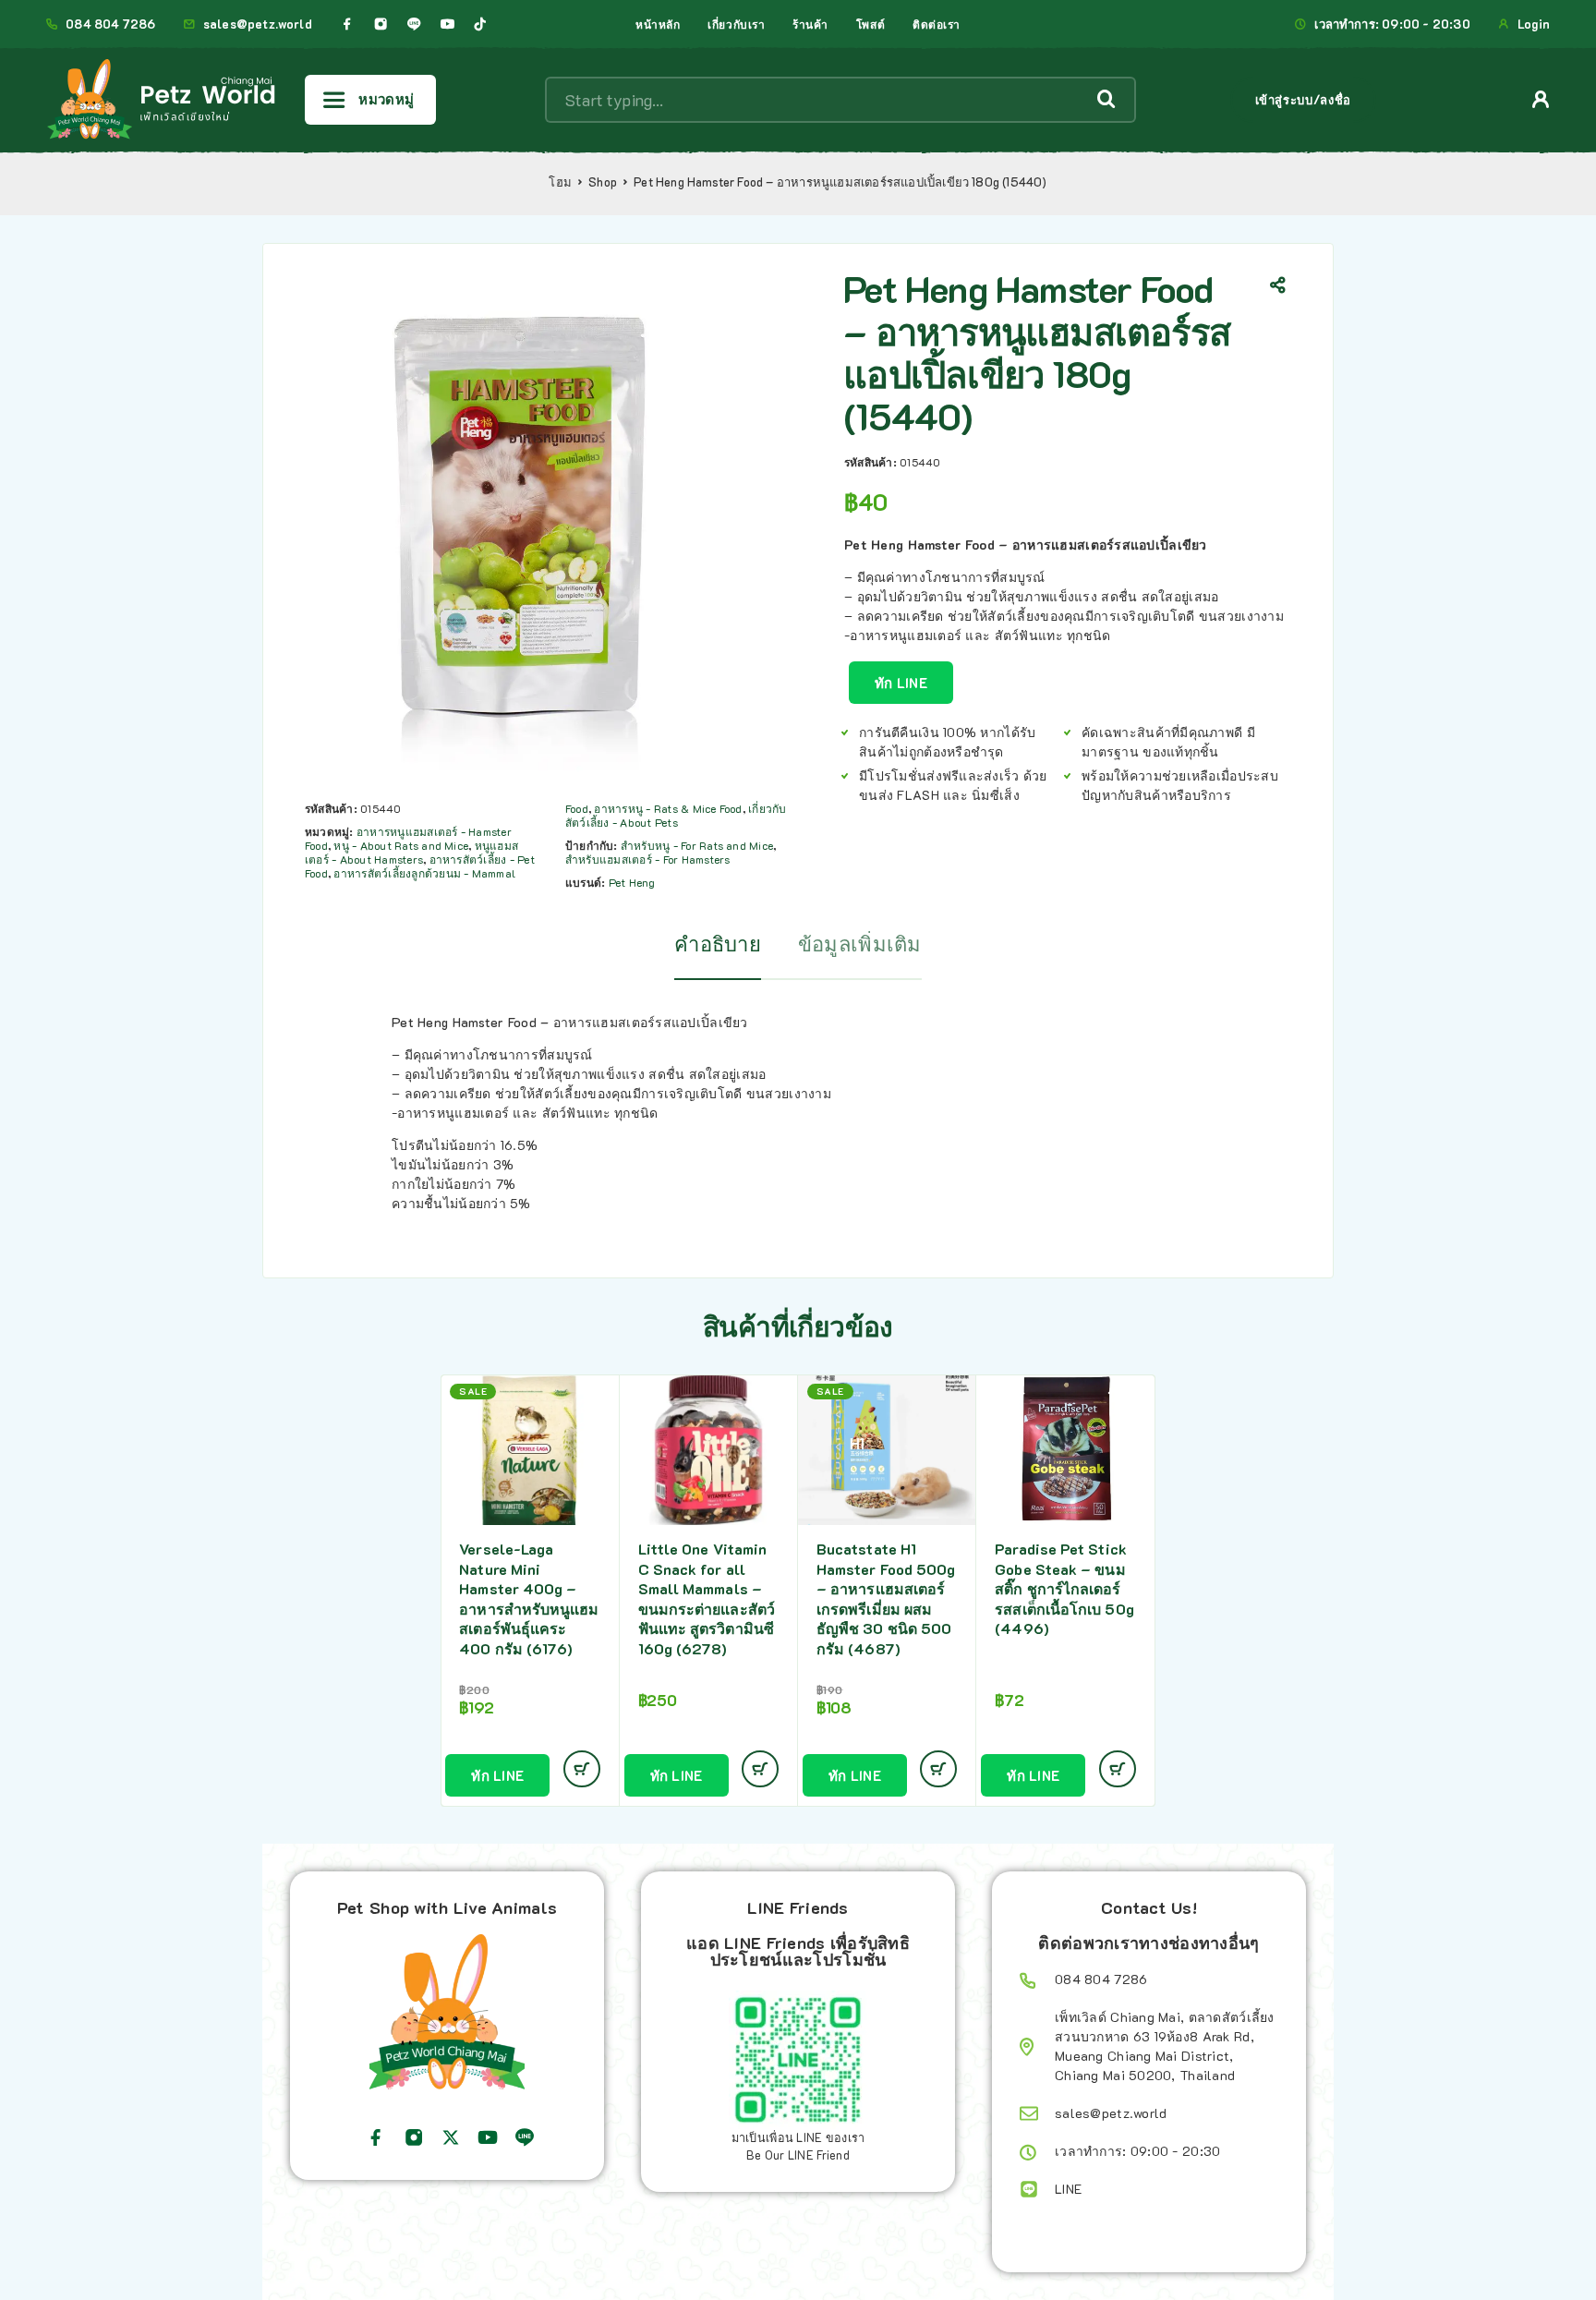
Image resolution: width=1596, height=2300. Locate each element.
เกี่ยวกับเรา (736, 24)
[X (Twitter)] (451, 2137)
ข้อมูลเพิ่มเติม (860, 944)
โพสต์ (871, 24)
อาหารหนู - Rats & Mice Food (668, 808)
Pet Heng (632, 882)
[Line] (414, 24)
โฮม (560, 182)
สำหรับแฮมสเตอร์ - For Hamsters (647, 859)
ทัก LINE (901, 683)
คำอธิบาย (718, 944)
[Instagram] (381, 24)
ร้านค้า (810, 24)
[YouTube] (447, 24)
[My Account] (1541, 99)
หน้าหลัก (658, 24)
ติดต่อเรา (937, 24)
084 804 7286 (110, 24)
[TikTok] (480, 24)
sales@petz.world (258, 24)
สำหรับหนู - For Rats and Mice (697, 845)
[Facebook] (347, 24)
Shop (603, 182)
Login (1534, 24)
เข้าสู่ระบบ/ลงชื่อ (1303, 99)
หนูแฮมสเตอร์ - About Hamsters (411, 852)
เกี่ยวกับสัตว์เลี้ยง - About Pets (676, 815)
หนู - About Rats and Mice (401, 845)
